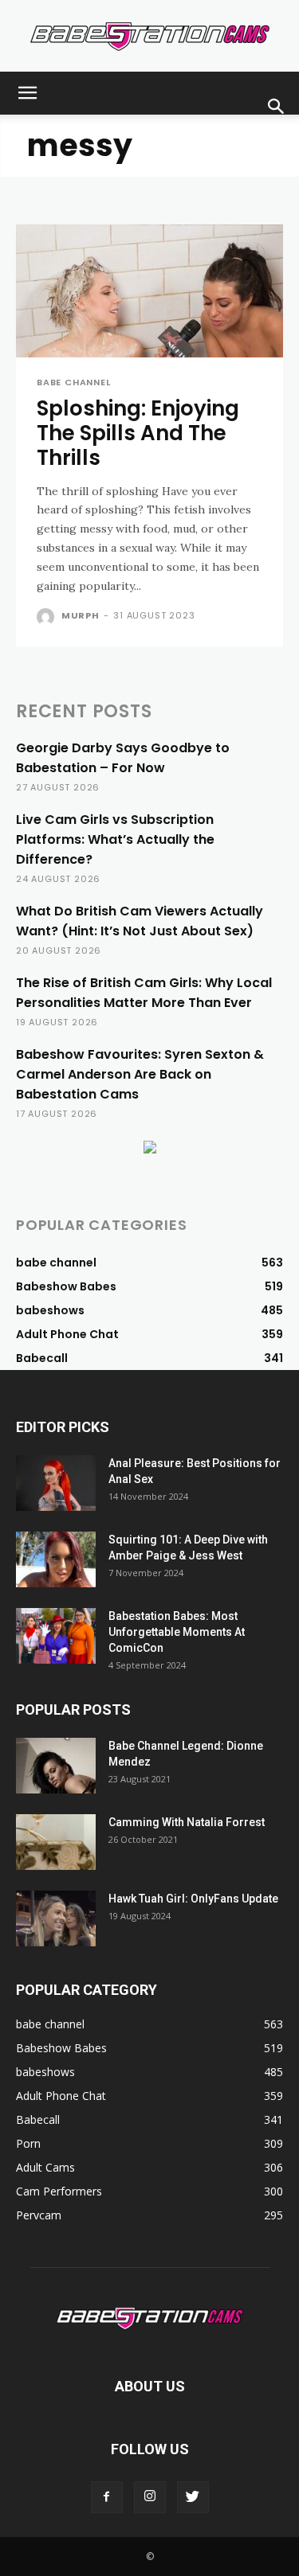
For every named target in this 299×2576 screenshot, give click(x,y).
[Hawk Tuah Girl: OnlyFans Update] (56, 1918)
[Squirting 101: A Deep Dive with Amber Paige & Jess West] (56, 1559)
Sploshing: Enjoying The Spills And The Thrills (138, 433)
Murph (81, 615)
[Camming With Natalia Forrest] (56, 1842)
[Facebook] (107, 2497)
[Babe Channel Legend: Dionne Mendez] (56, 1766)
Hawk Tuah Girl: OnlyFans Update (193, 1899)
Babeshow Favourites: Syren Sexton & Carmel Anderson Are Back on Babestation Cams (140, 1074)
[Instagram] (150, 2497)
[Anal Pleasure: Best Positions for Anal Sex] (56, 1483)
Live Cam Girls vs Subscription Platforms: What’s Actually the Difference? (115, 839)
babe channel (74, 382)
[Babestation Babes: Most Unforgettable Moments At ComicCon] (56, 1636)
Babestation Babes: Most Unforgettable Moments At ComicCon (177, 1632)
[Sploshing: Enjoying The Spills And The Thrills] (149, 291)
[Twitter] (193, 2497)
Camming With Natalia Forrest (187, 1822)
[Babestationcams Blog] (149, 37)
